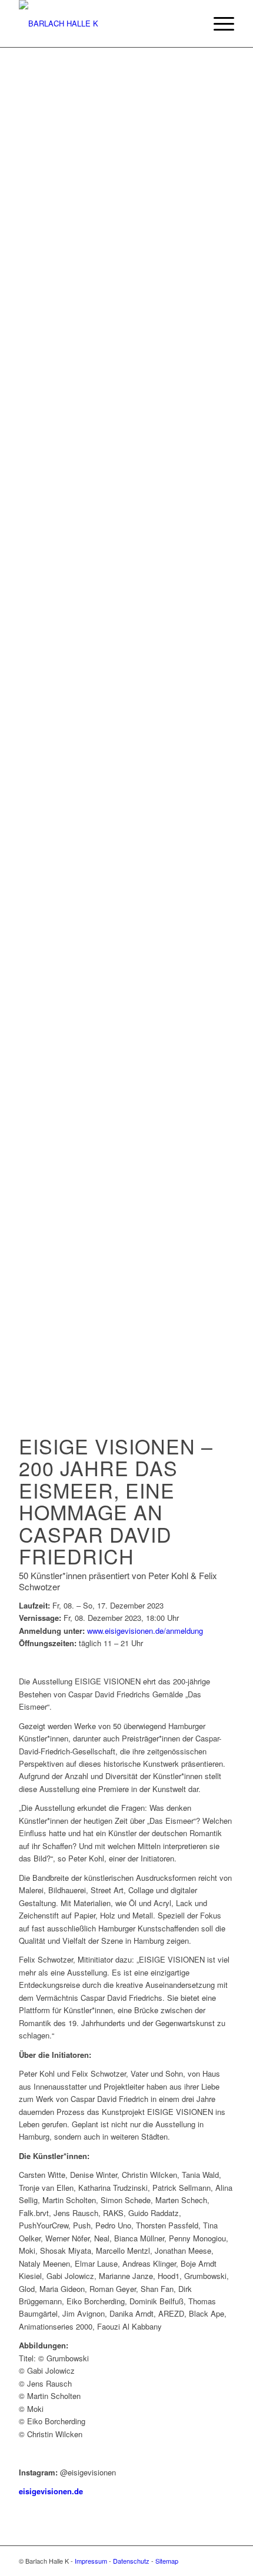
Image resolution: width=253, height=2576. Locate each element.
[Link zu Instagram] (225, 2561)
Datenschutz (131, 2561)
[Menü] (218, 24)
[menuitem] (218, 24)
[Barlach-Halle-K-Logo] (105, 24)
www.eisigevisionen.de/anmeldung (145, 1631)
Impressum (92, 2561)
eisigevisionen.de (51, 2491)
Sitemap (167, 2561)
